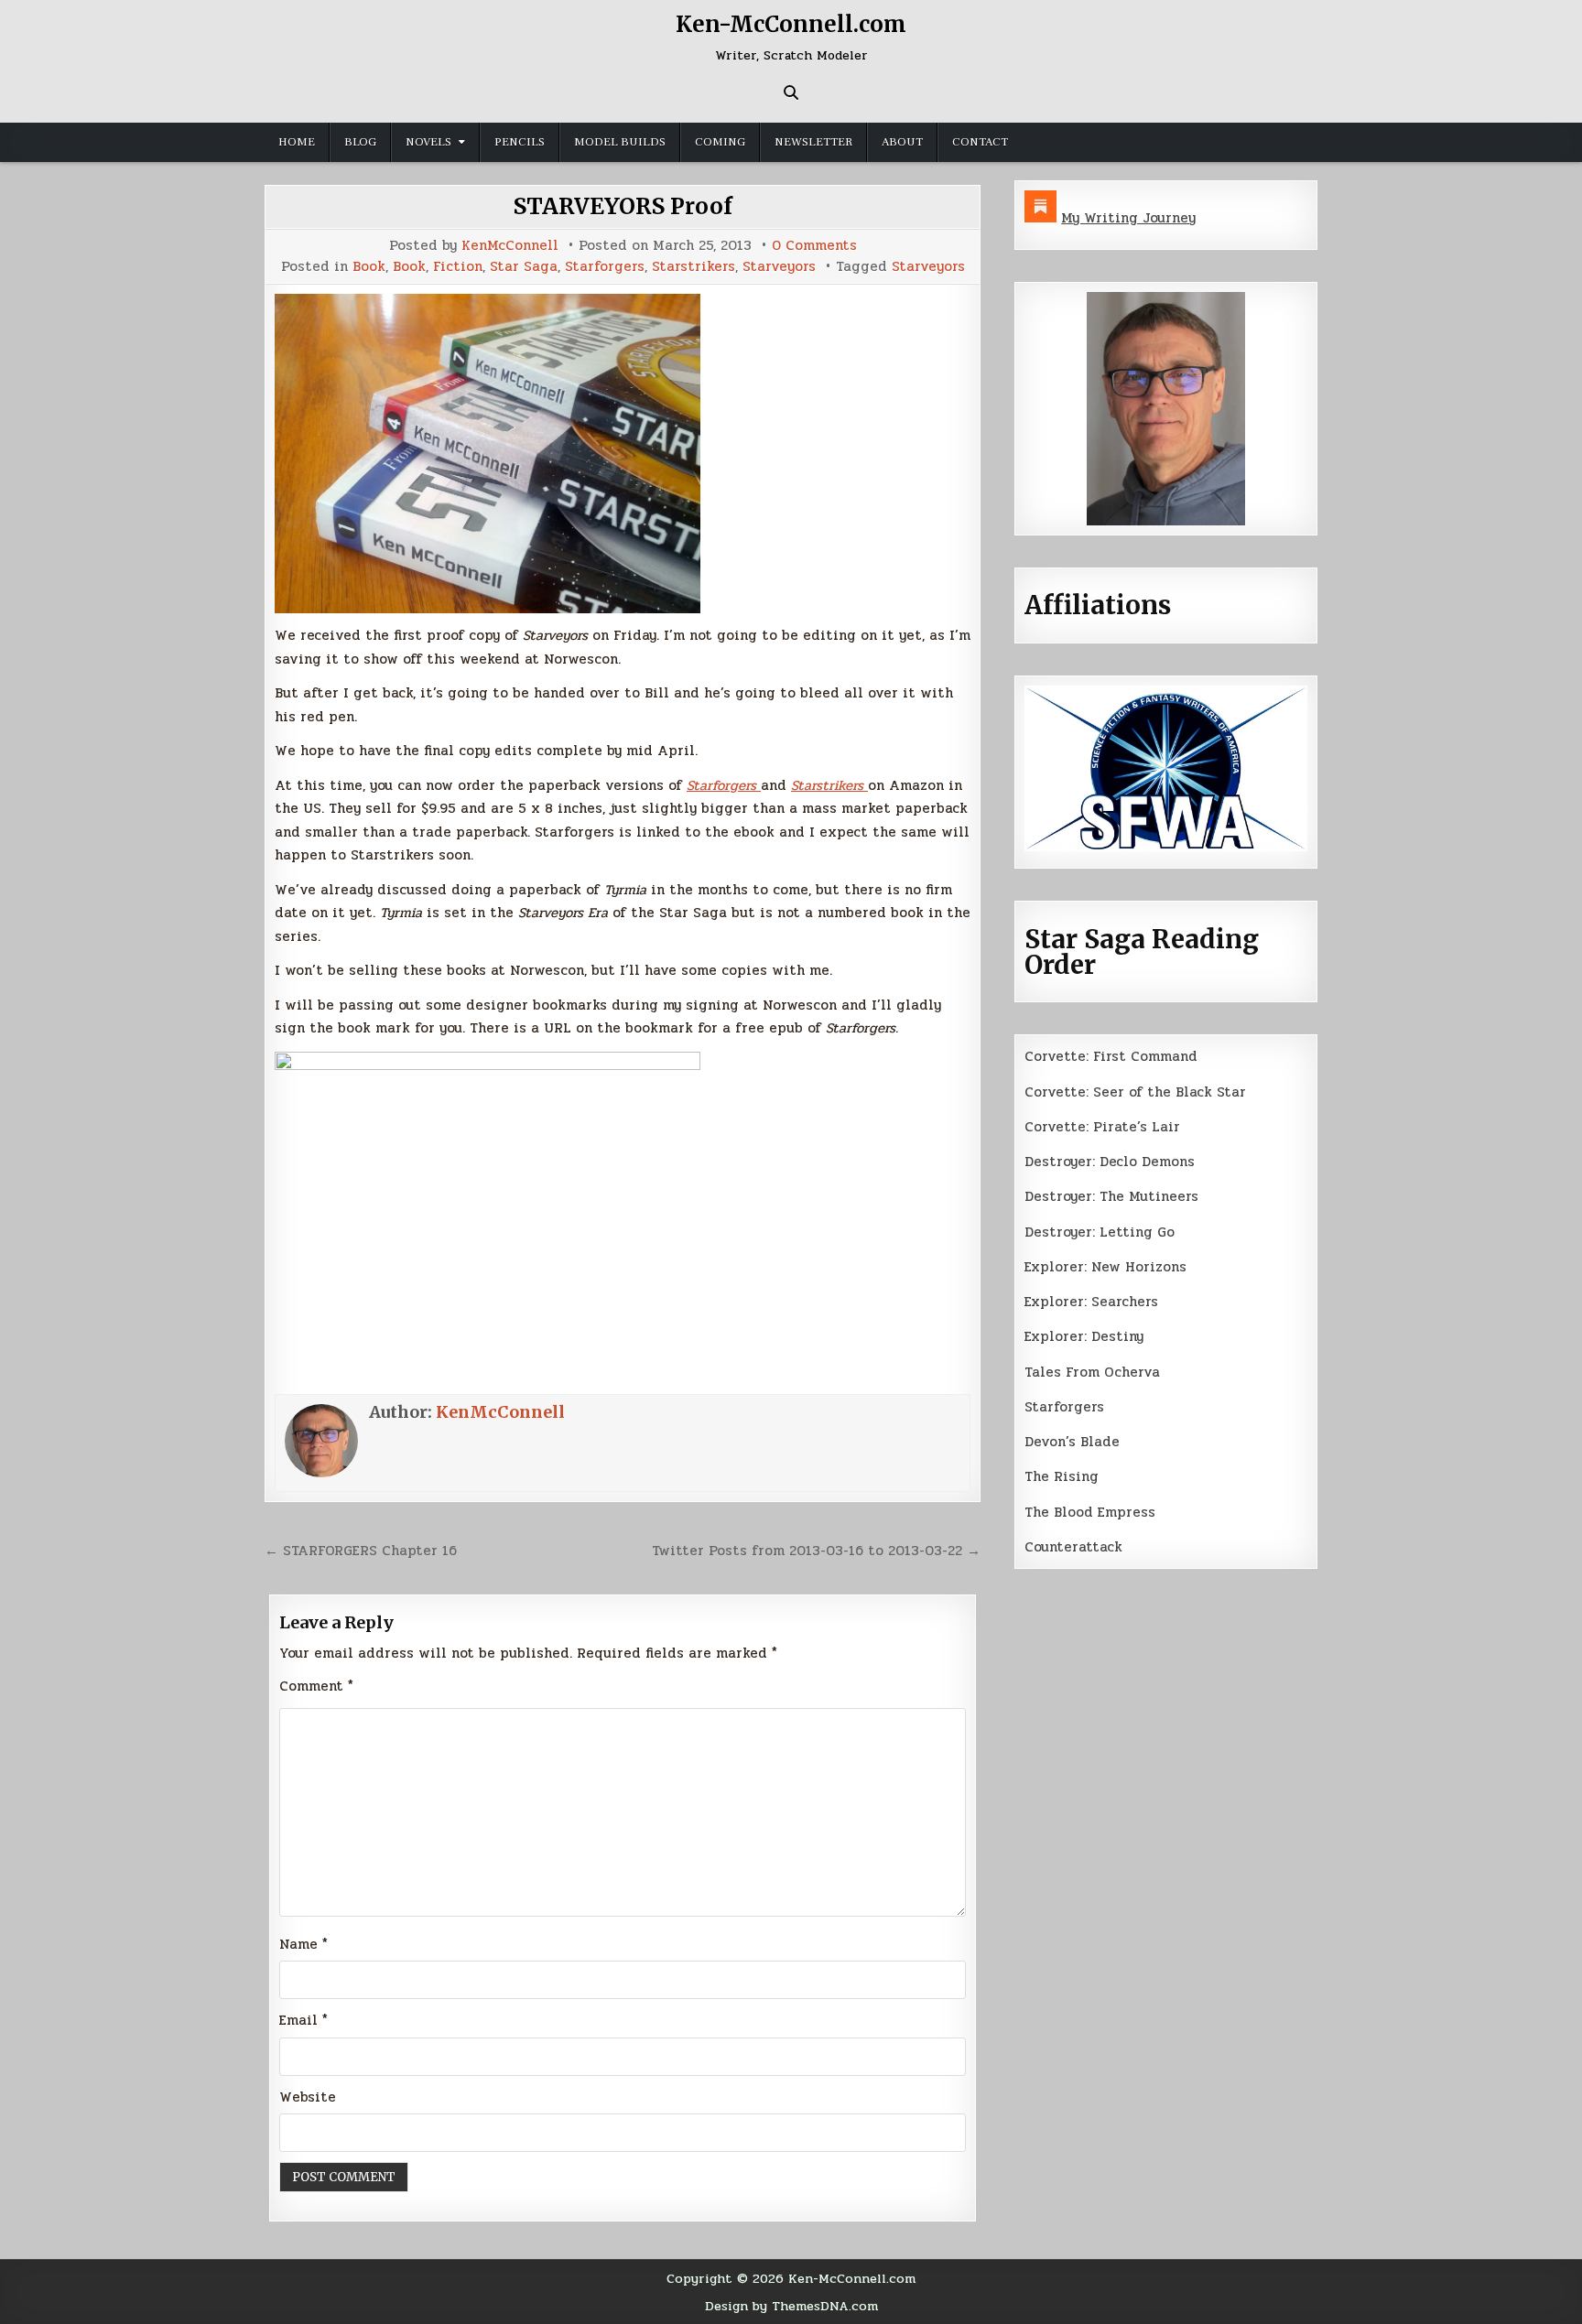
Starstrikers (693, 267)
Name (303, 1944)
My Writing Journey (1128, 218)
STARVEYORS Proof (623, 206)
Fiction (458, 267)
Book (369, 267)
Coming (720, 142)
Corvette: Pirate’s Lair (1102, 1127)
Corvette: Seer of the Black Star (1135, 1092)
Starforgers (605, 267)
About (902, 142)
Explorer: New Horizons (1105, 1267)
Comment (316, 1686)
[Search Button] (791, 92)
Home (297, 142)
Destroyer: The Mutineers (1111, 1196)
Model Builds (620, 142)
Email (303, 2020)
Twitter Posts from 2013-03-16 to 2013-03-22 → (816, 1551)
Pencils (520, 142)
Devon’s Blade (1072, 1442)
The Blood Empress (1090, 1512)
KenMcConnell (510, 246)
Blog (360, 142)
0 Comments (814, 246)
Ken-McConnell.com (791, 24)
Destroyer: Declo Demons (1110, 1162)
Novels (428, 142)
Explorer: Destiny (1084, 1336)
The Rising (1062, 1476)
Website (308, 2097)
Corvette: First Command (1111, 1056)
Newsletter (813, 142)
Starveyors (779, 267)
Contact (980, 142)
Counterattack (1073, 1547)
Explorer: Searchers (1091, 1302)
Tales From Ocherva (1092, 1372)
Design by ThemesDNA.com (791, 2306)
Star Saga (524, 267)
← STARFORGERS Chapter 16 (361, 1551)
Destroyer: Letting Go (1100, 1232)
